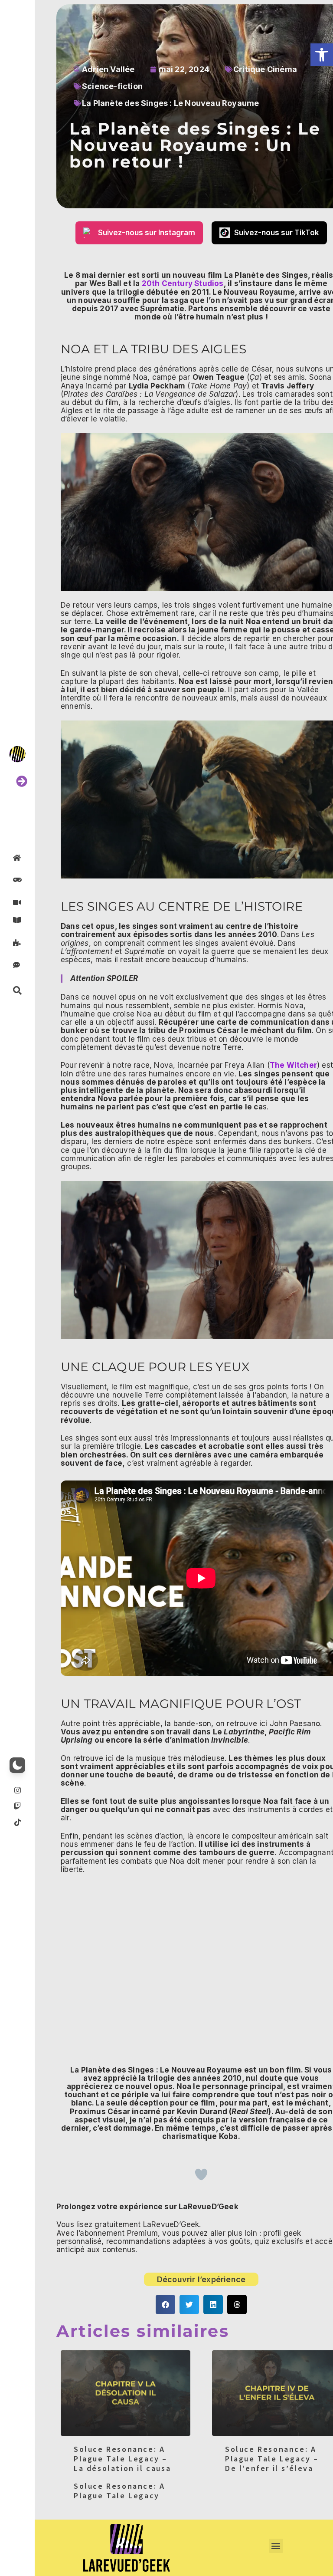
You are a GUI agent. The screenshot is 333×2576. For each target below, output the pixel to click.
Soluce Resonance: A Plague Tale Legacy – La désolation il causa (122, 2458)
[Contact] (17, 965)
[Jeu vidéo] (17, 880)
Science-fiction (112, 86)
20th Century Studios (181, 283)
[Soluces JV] (17, 942)
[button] (322, 55)
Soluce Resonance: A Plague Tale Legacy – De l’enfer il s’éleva (272, 2458)
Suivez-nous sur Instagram (147, 233)
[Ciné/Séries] (17, 902)
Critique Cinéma (265, 69)
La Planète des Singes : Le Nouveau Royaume (170, 103)
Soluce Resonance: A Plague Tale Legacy (119, 2491)
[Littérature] (17, 920)
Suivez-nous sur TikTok (277, 233)
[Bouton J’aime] (201, 2175)
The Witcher (293, 1065)
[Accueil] (17, 857)
